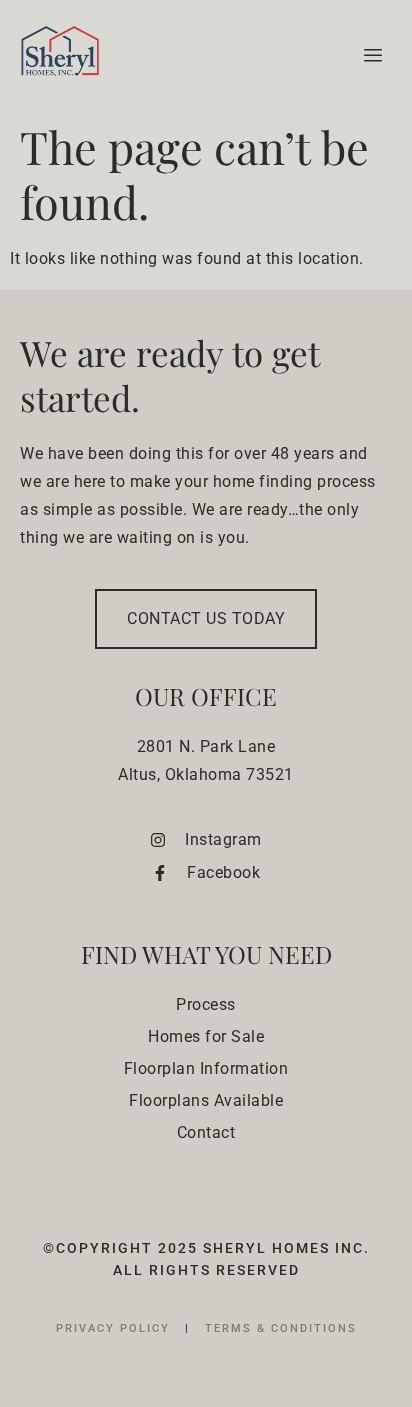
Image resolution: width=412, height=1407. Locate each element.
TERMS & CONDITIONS (281, 1328)
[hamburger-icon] (369, 56)
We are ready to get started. (169, 375)
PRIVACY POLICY (115, 1328)
